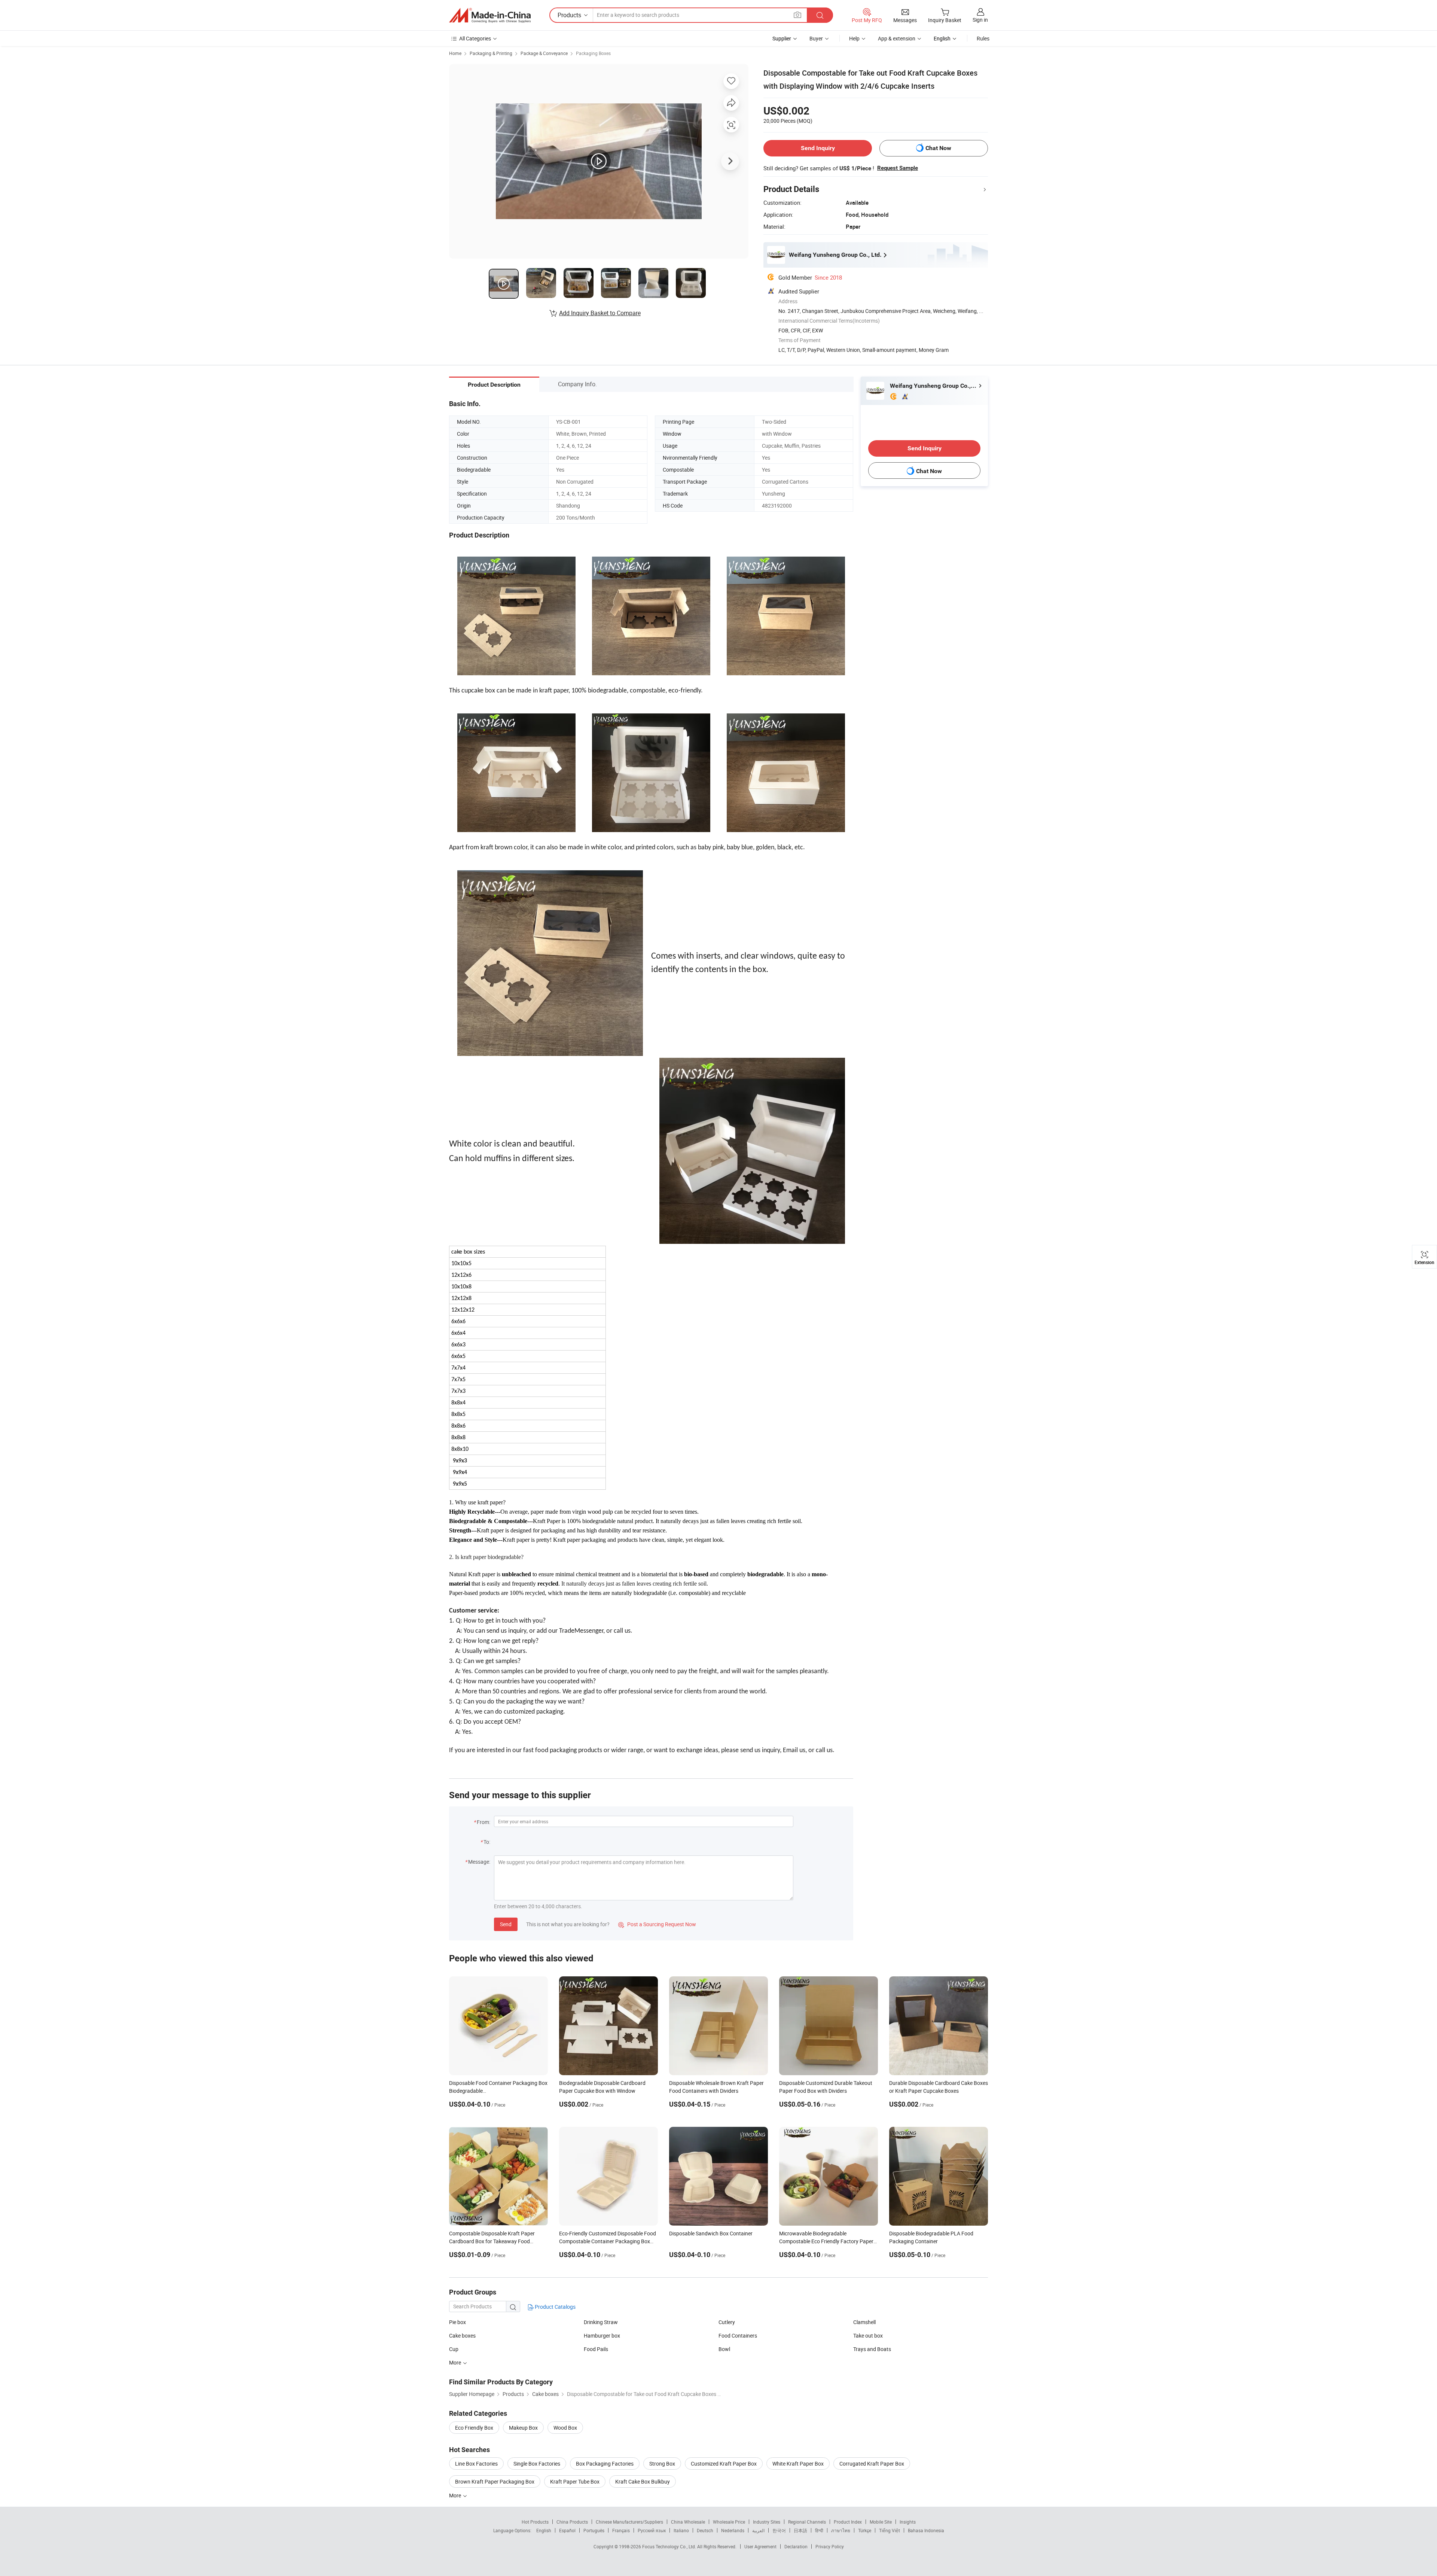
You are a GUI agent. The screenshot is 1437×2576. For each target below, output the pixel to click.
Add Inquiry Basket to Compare (600, 313)
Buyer (816, 38)
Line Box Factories (476, 2464)
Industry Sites (767, 2522)
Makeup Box (523, 2428)
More (456, 2495)
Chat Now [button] (938, 148)
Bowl (724, 2349)
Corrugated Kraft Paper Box (872, 2464)
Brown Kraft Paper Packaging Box (495, 2481)
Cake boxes (462, 2336)
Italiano (681, 2530)
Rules (983, 38)
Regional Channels (807, 2522)
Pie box (457, 2322)
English (544, 2530)
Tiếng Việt (890, 2530)
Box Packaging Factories (605, 2464)
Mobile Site (881, 2522)
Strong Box (662, 2464)
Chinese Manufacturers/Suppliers (629, 2522)
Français (621, 2530)
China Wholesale (688, 2522)
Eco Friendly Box (474, 2428)
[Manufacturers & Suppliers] (490, 15)
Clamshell (864, 2322)
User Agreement (760, 2546)
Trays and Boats (872, 2349)
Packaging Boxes (593, 53)
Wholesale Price (729, 2522)
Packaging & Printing (491, 53)
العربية (758, 2530)
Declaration (796, 2546)
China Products (572, 2522)
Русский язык (652, 2530)
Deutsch (705, 2530)
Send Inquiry (818, 148)
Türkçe (865, 2530)
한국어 (779, 2530)
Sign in (980, 20)
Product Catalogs (555, 2307)
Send (506, 1924)
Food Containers (738, 2336)
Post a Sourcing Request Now (657, 1924)
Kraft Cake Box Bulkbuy (643, 2481)
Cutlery (727, 2322)
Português (594, 2530)
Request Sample (898, 168)
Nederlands (733, 2530)
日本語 (800, 2530)
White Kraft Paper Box (798, 2464)
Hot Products (535, 2522)
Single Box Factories (537, 2464)
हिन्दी (819, 2530)
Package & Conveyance (544, 53)
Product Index (848, 2522)
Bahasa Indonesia (926, 2530)
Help (854, 38)
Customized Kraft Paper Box (724, 2464)
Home (455, 53)
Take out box (868, 2336)
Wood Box (565, 2428)
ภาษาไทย (841, 2530)
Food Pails (596, 2349)
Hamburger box (602, 2336)
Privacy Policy (830, 2546)
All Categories (475, 38)
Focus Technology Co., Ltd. (670, 2546)
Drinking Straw (601, 2322)
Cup (454, 2349)
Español (567, 2530)
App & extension (897, 38)
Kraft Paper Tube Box (575, 2481)
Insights (908, 2522)
